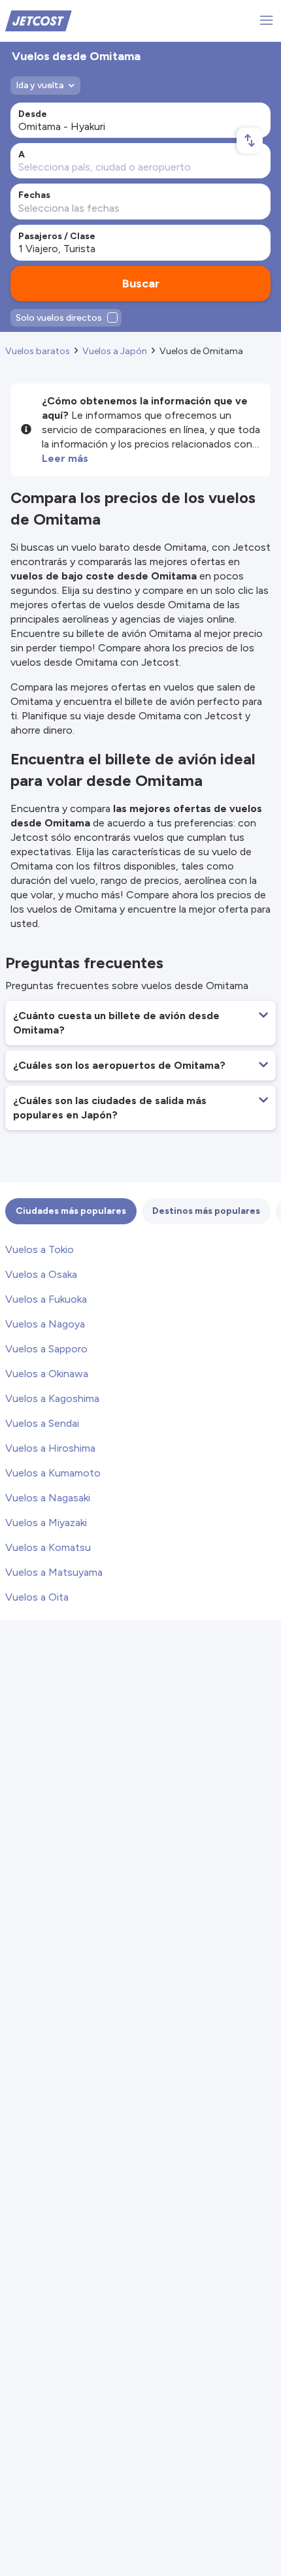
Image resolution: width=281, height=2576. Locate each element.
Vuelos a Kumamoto (53, 1473)
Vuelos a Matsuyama (54, 1572)
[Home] (39, 20)
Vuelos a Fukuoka (46, 1299)
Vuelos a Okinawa (47, 1374)
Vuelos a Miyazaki (46, 1523)
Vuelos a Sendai (42, 1423)
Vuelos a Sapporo (46, 1349)
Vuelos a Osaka (41, 1274)
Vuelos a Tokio (40, 1249)
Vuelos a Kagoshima (52, 1398)
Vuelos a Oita (37, 1597)
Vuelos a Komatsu (48, 1547)
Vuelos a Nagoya (45, 1324)
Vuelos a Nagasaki (48, 1498)
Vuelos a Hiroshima (50, 1448)
